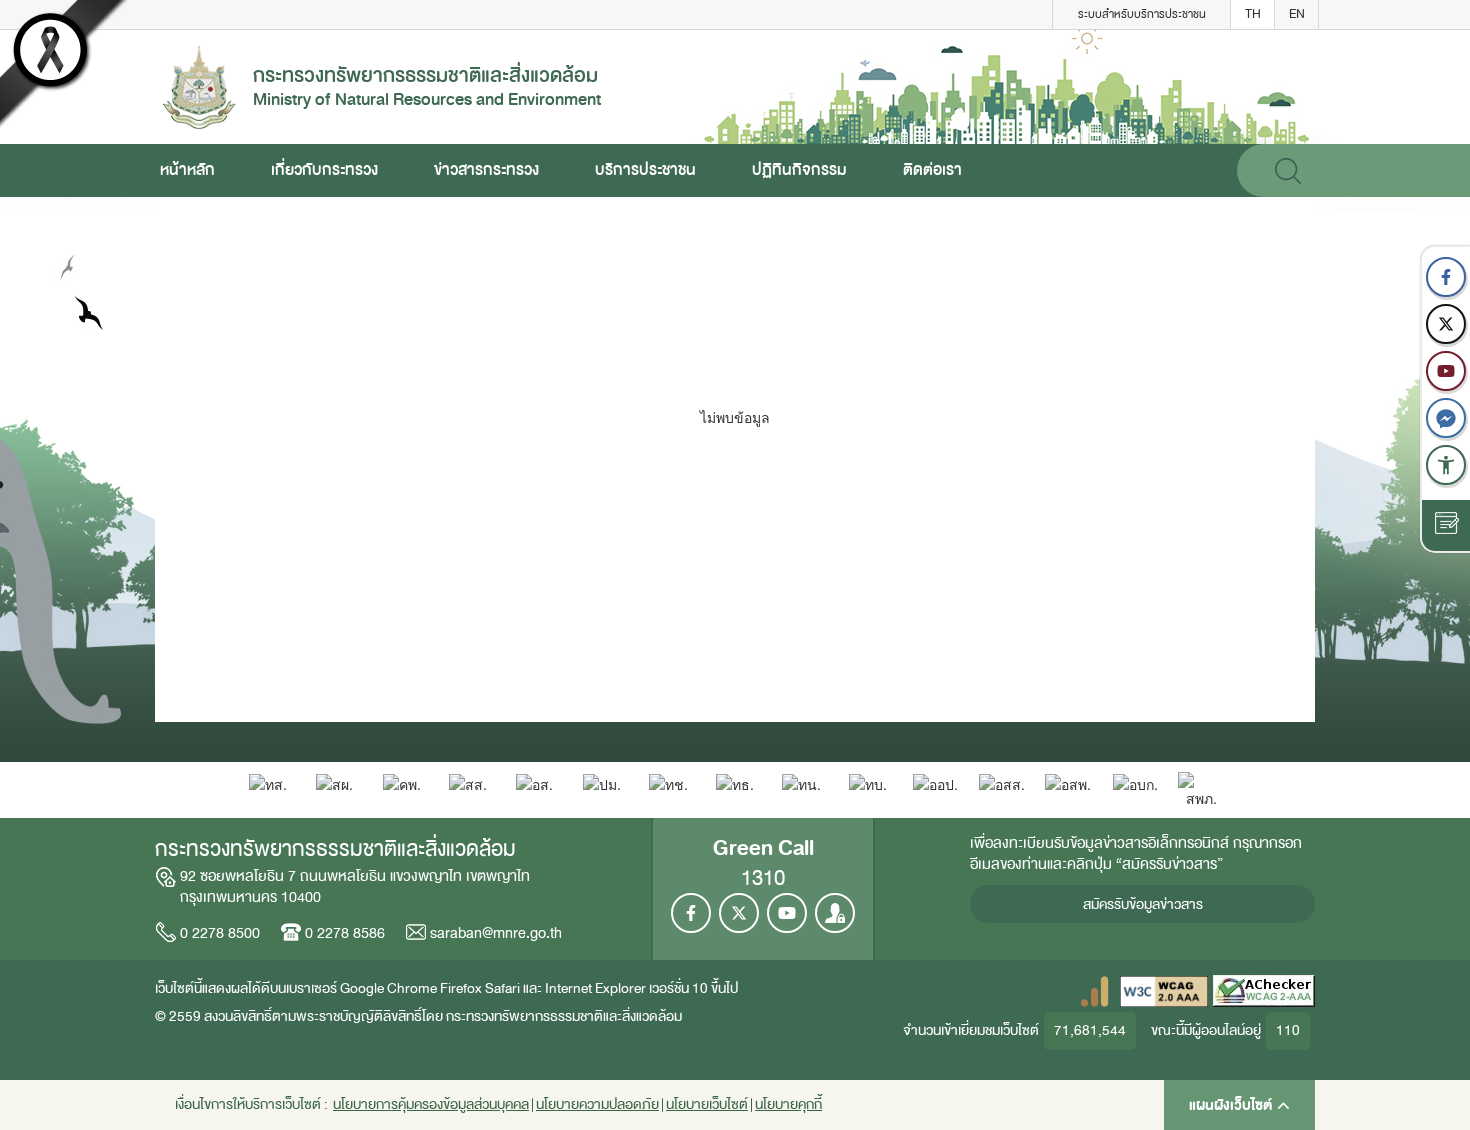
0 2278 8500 (220, 933)
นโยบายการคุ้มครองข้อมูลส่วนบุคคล (431, 1104)
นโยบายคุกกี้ (788, 1104)
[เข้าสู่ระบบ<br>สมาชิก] (835, 913)
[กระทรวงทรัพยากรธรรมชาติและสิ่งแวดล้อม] (199, 85)
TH (1253, 14)
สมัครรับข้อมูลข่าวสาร (1143, 904)
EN (1297, 14)
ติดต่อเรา (932, 170)
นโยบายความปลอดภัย (597, 1104)
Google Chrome (388, 988)
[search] (1288, 170)
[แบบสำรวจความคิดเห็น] (1446, 525)
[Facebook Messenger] (1446, 418)
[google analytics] (1094, 990)
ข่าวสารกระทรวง (486, 170)
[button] (1446, 465)
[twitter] (1446, 324)
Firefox (461, 988)
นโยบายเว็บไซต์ (707, 1104)
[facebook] (1446, 277)
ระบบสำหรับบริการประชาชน (1142, 14)
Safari (504, 988)
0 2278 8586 (345, 933)
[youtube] (1446, 371)
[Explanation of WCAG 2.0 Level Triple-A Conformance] (1164, 990)
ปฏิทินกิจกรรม (799, 170)
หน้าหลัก (187, 170)
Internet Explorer (595, 988)
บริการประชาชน (645, 170)
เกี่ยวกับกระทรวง (324, 170)
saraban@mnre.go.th (496, 933)
